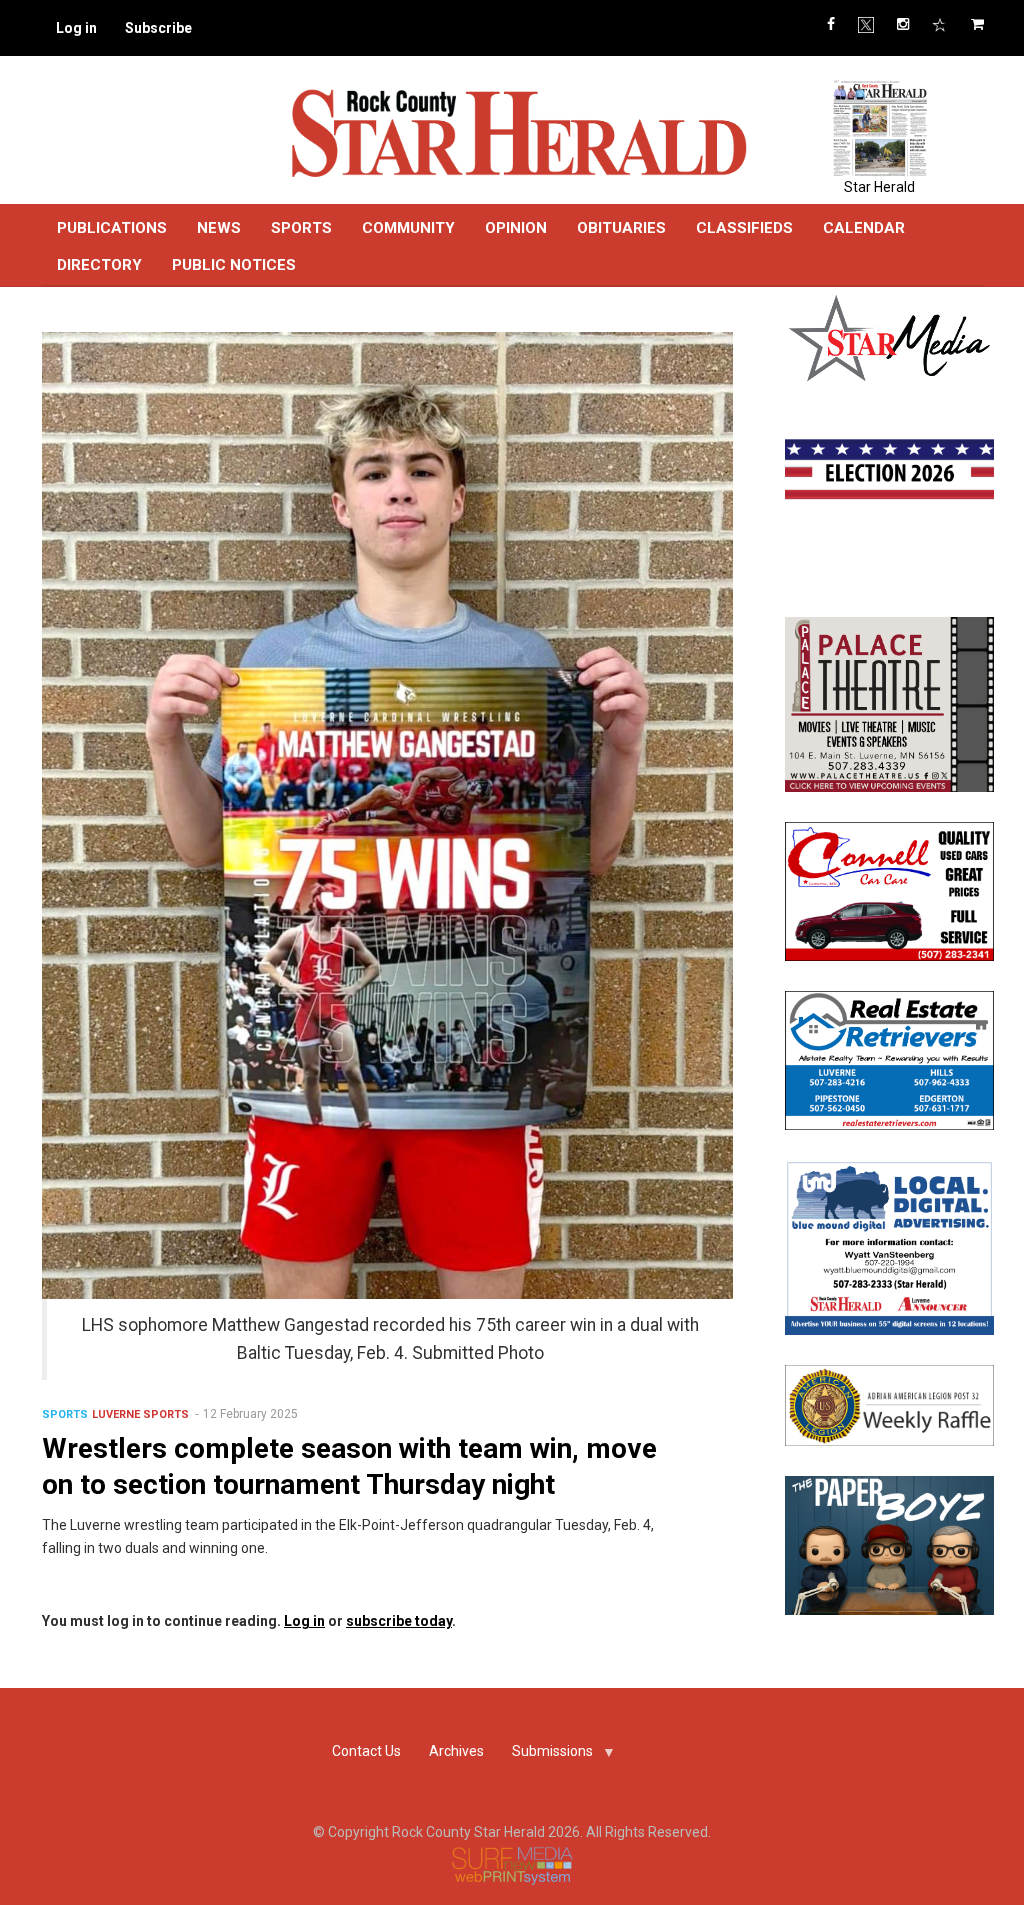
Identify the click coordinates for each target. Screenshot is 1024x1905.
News (219, 228)
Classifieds (744, 228)
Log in (76, 28)
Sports (65, 1414)
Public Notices (234, 265)
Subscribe (158, 28)
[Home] (518, 132)
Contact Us (366, 1751)
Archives (456, 1751)
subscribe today (399, 1621)
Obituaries (621, 228)
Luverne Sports (140, 1414)
